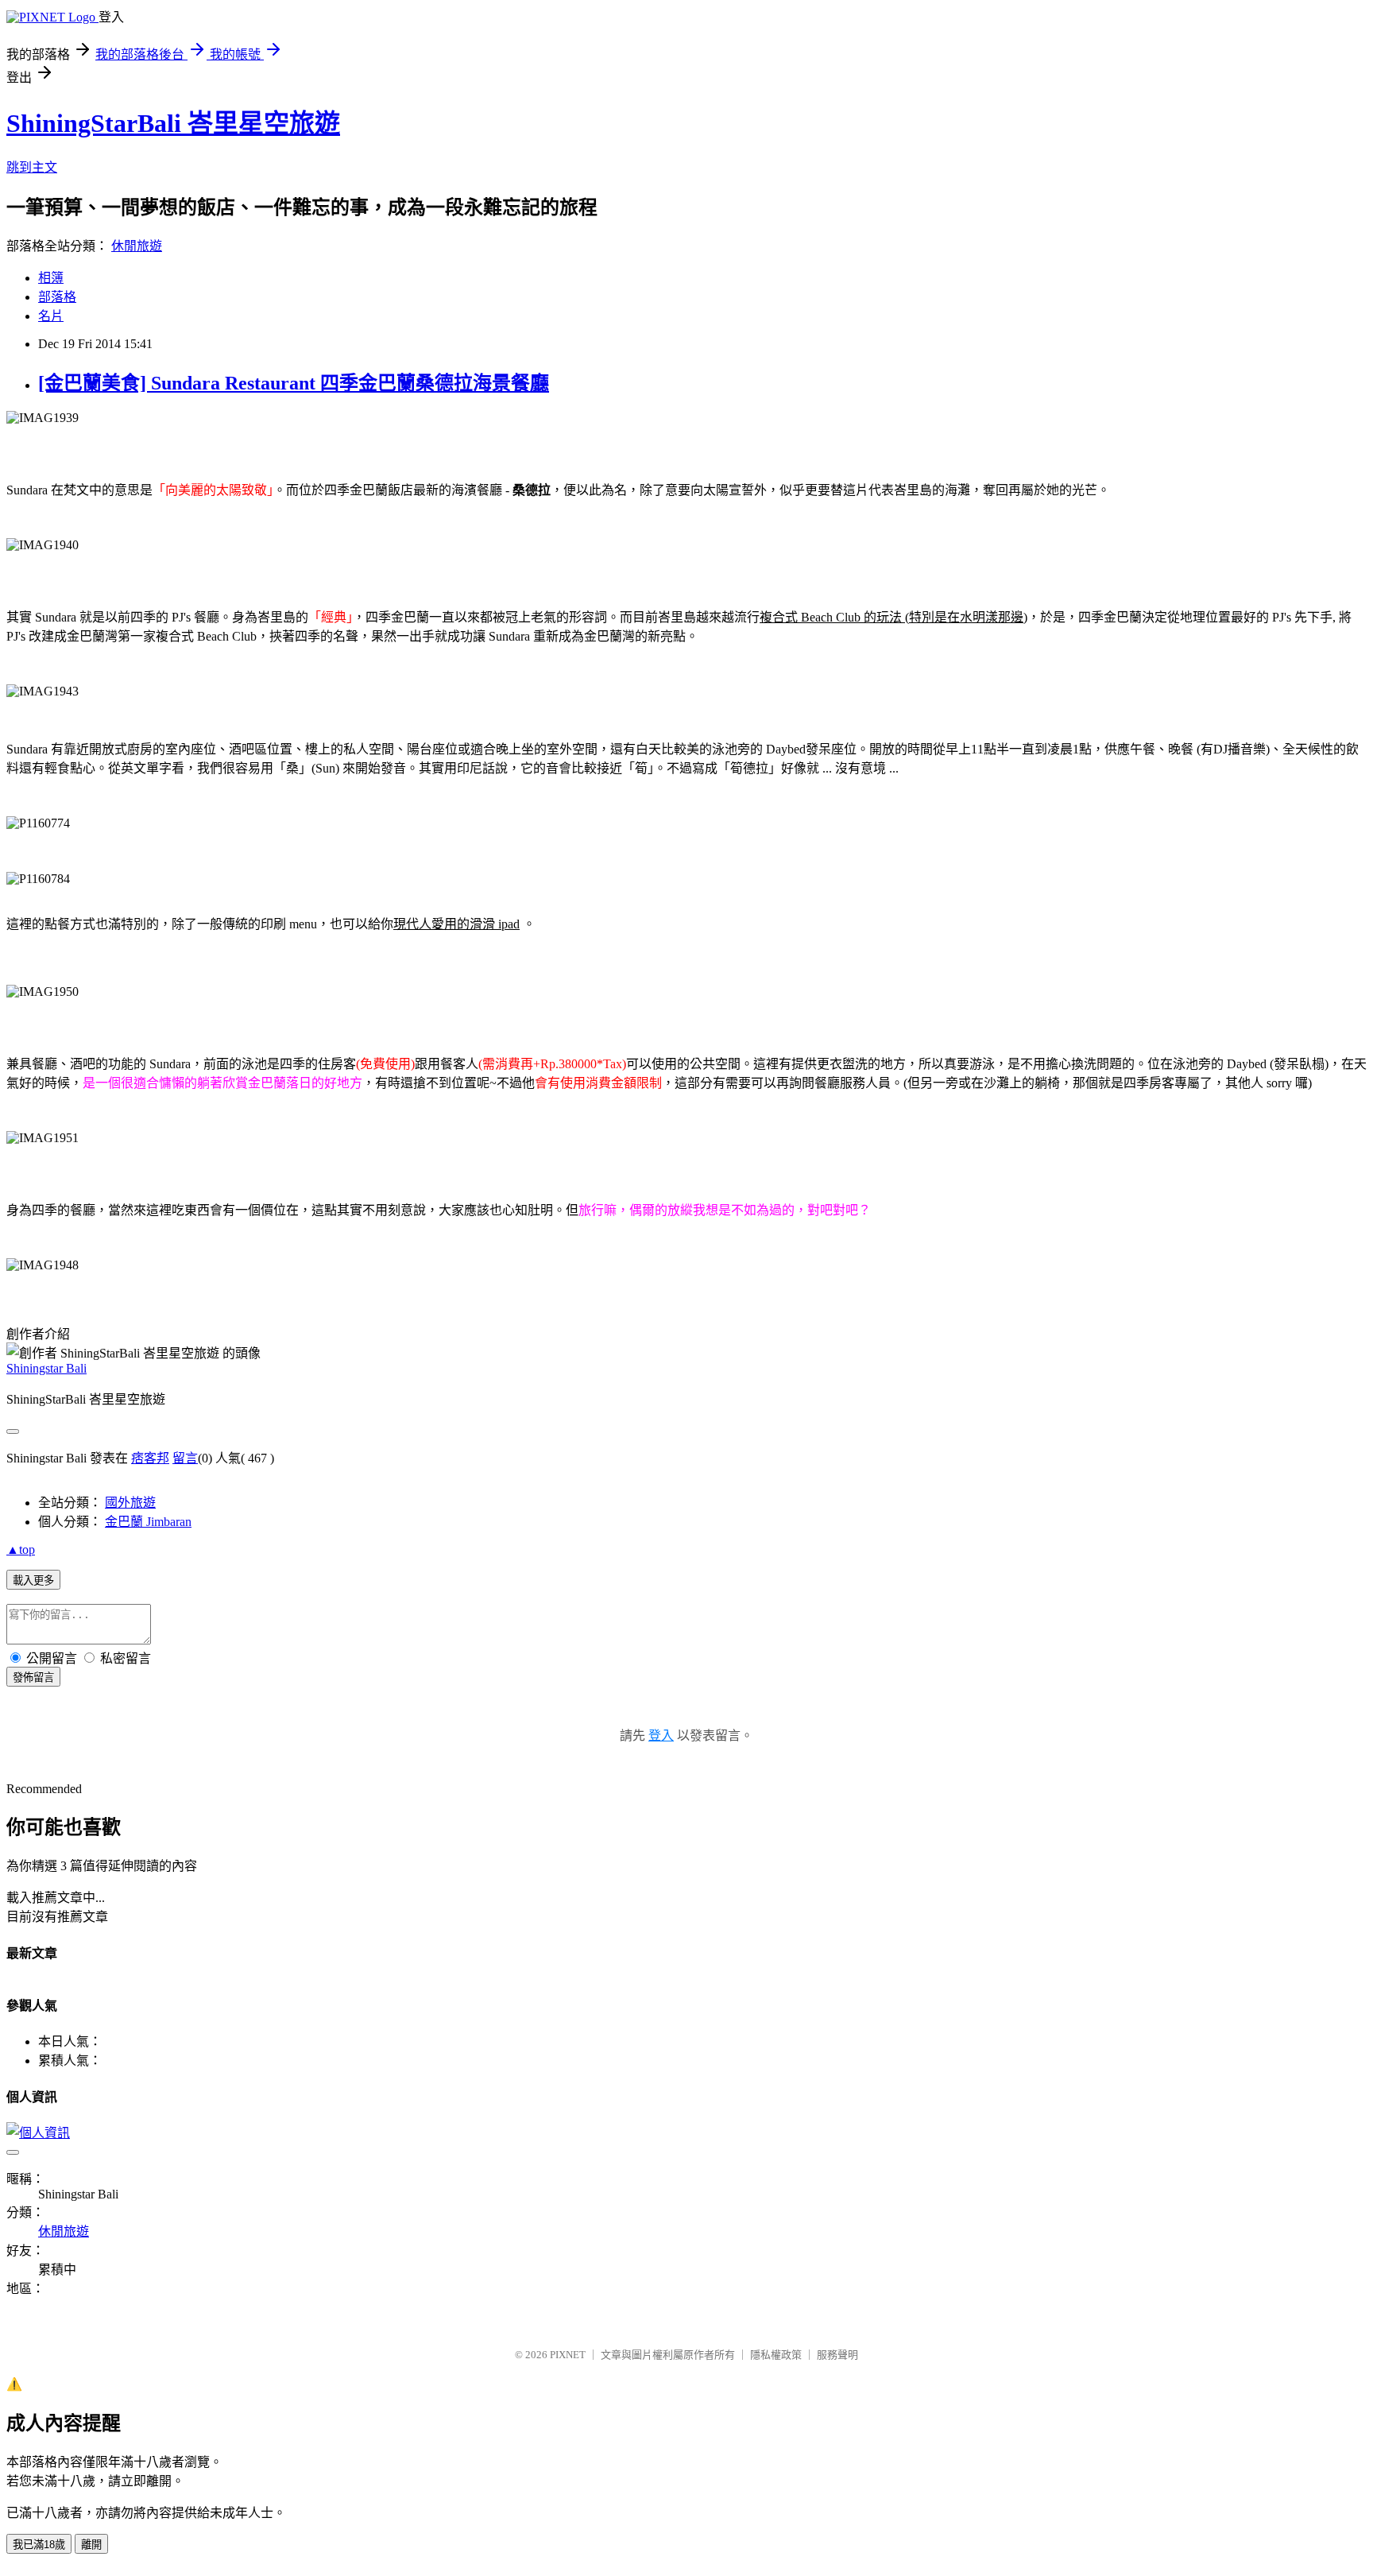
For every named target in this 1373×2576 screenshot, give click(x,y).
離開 (91, 2545)
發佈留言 (33, 1677)
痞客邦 (150, 1458)
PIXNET (568, 2355)
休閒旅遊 (137, 246)
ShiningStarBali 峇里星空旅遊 (173, 123)
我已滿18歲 (39, 2545)
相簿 (51, 278)
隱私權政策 (776, 2355)
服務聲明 (837, 2355)
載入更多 (33, 1580)
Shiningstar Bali (46, 1368)
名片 (51, 316)
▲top (21, 1549)
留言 (185, 1458)
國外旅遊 (130, 1503)
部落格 (57, 297)
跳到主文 (32, 167)
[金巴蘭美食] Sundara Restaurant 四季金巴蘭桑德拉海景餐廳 (294, 383)
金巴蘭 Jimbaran (148, 1522)
